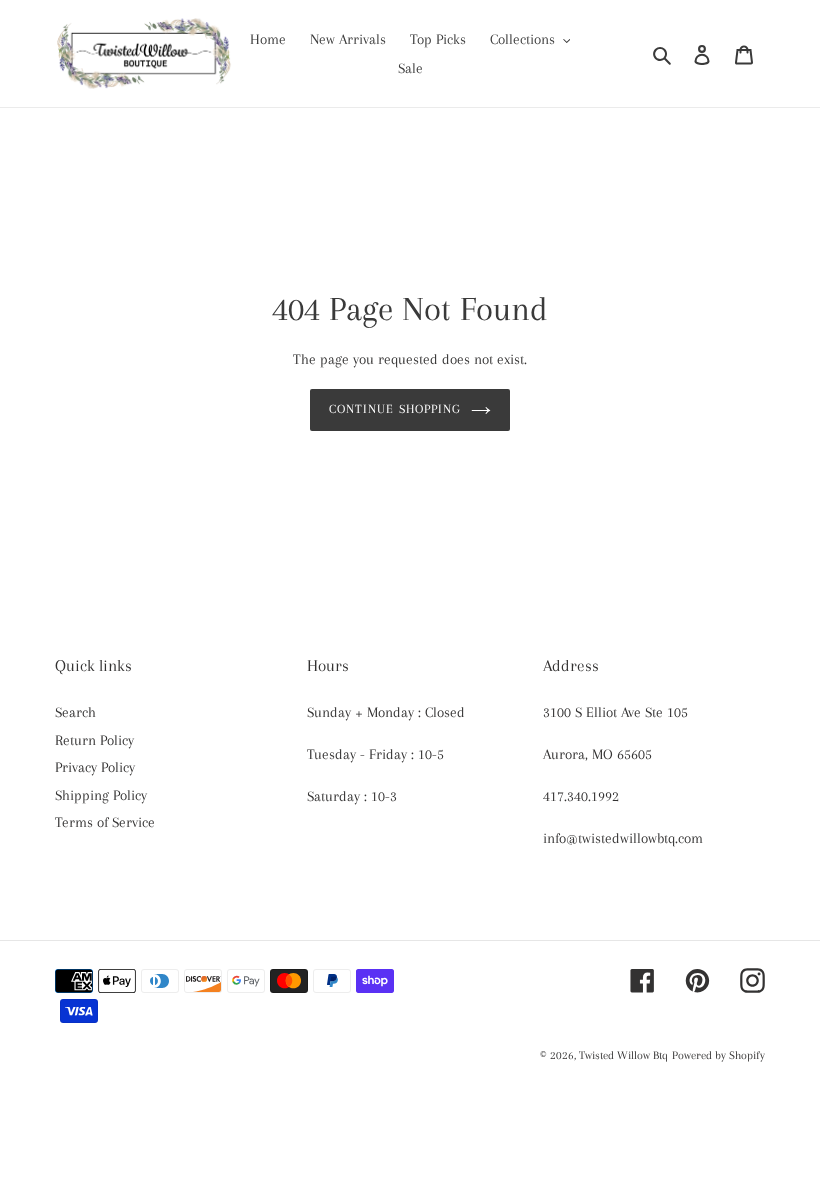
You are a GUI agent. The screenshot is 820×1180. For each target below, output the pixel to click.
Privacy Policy (95, 767)
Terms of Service (105, 822)
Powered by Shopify (718, 1055)
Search (75, 712)
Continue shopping (395, 409)
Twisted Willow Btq (623, 1055)
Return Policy (94, 740)
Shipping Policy (101, 795)
